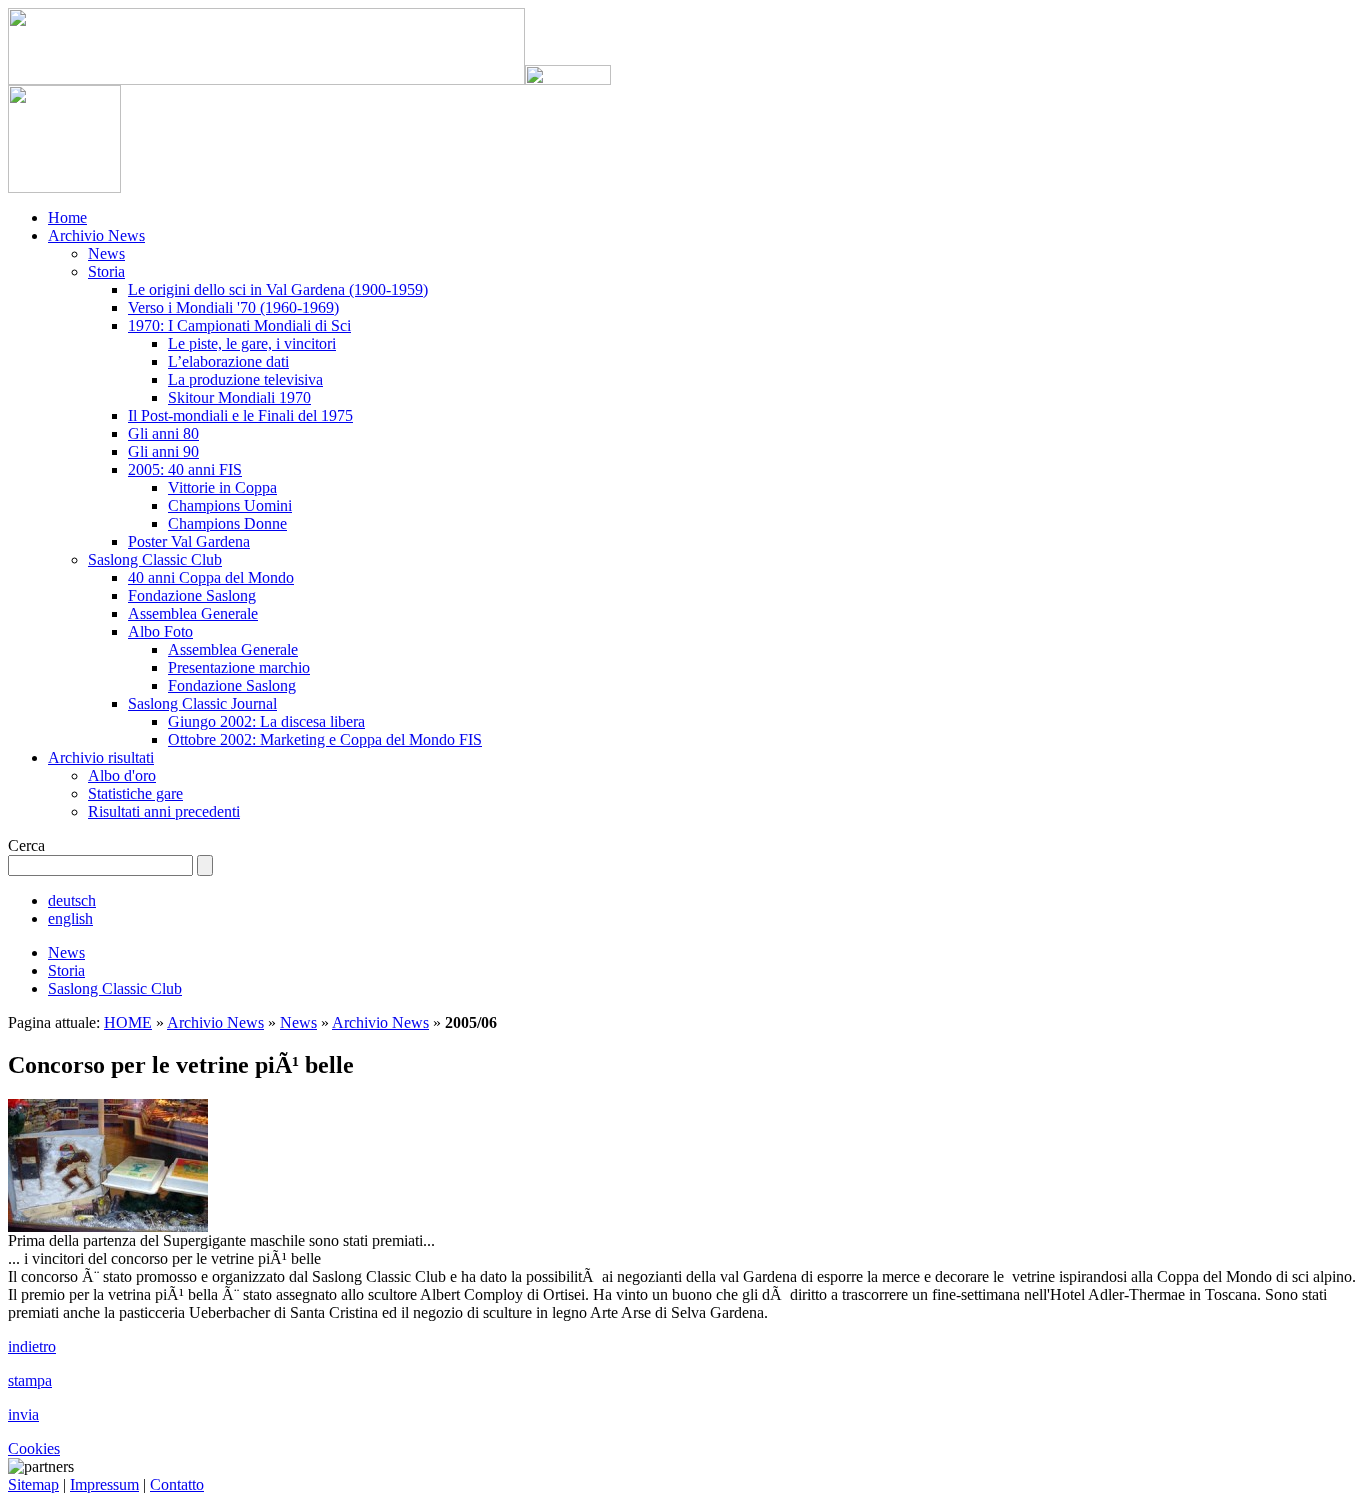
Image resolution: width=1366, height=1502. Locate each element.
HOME (128, 1022)
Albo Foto (160, 631)
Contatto (177, 1484)
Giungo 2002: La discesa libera (266, 721)
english (70, 918)
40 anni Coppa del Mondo (211, 577)
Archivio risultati (101, 757)
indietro (32, 1346)
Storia (106, 271)
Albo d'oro (122, 775)
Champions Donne (227, 523)
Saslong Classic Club (155, 559)
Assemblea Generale (193, 613)
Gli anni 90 (163, 451)
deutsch (72, 900)
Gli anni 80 (163, 433)
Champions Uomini (230, 505)
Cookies (34, 1448)
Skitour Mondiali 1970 (239, 397)
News (106, 253)
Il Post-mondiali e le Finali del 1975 (240, 415)
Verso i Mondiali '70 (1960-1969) (233, 307)
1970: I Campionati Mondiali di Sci (239, 325)
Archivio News (96, 235)
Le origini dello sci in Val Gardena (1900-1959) (278, 289)
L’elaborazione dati (228, 361)
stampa (30, 1380)
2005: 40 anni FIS (185, 469)
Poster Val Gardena (189, 541)
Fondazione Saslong (192, 595)
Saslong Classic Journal (202, 703)
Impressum (104, 1484)
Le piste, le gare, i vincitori (252, 343)
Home (67, 217)
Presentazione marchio (239, 667)
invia (23, 1414)
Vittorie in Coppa (222, 487)
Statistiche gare (135, 793)
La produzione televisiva (245, 379)
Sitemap (33, 1484)
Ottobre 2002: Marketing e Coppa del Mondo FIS (325, 739)
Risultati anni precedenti (164, 811)
